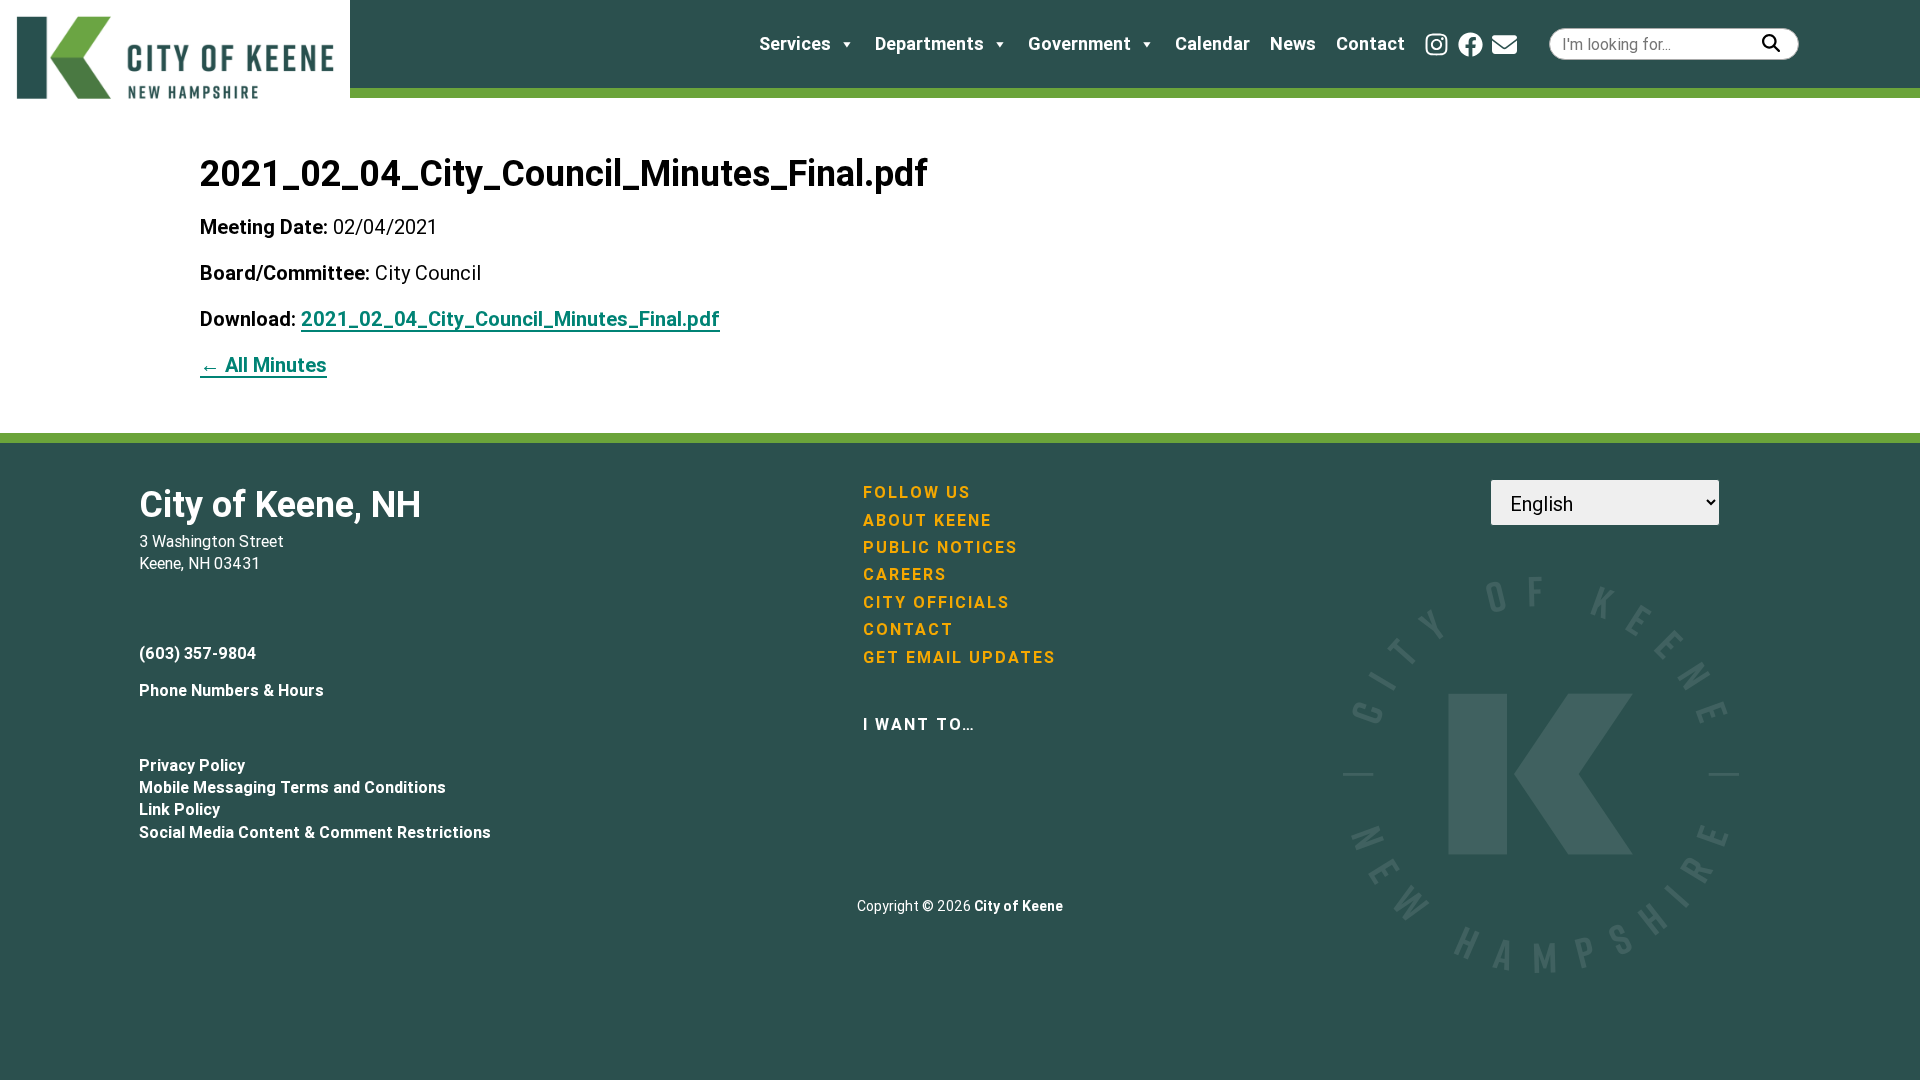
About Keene (927, 520)
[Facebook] (1470, 44)
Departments (929, 43)
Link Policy (179, 809)
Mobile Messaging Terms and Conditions (292, 787)
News (1293, 43)
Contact (1370, 43)
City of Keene (1018, 906)
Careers (905, 574)
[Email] (1504, 44)
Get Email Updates (959, 657)
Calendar (1212, 43)
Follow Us (917, 492)
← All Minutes (263, 364)
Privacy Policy (192, 765)
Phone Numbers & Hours (231, 690)
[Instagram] (1436, 44)
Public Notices (940, 547)
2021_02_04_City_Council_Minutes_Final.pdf (510, 318)
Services (795, 43)
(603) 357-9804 (197, 653)
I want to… (919, 724)
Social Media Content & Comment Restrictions (315, 832)
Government (1079, 43)
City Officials (936, 602)
